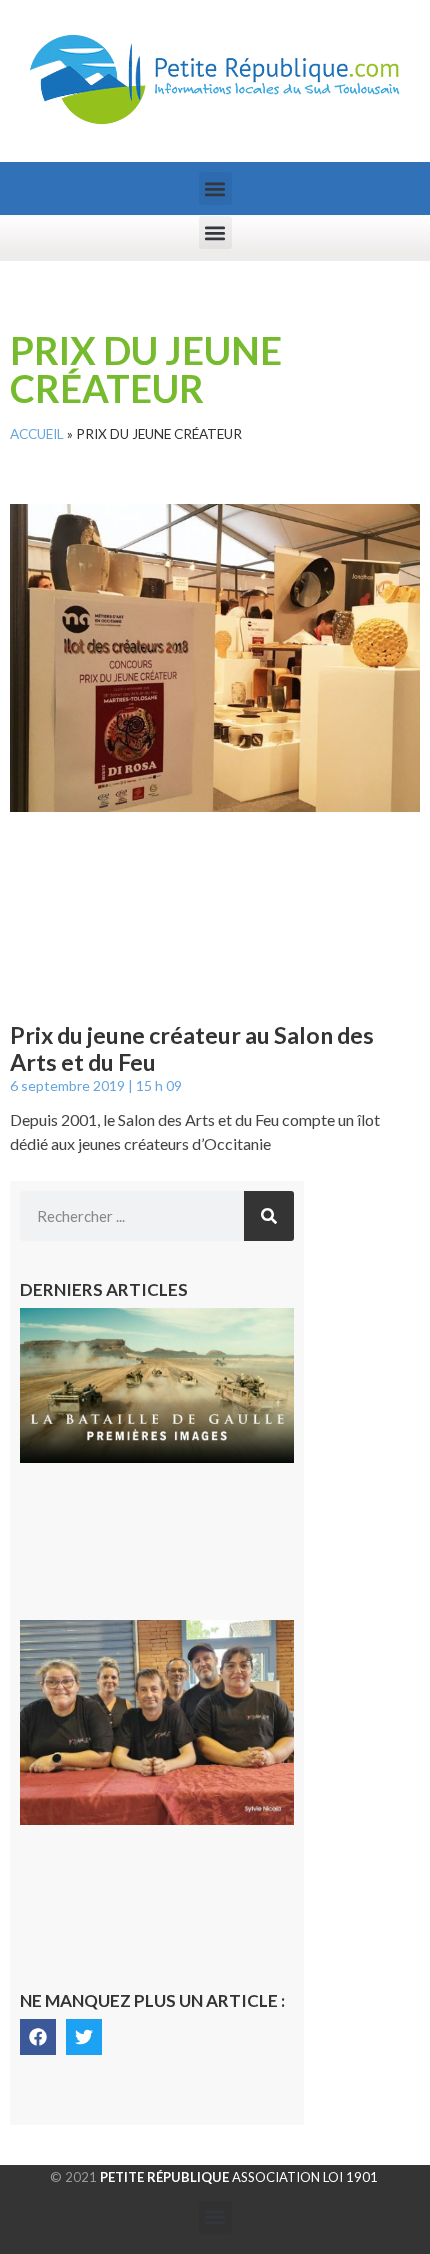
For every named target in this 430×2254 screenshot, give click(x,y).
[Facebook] (38, 2037)
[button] (215, 188)
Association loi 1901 (239, 2177)
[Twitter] (84, 2037)
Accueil (37, 434)
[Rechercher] (269, 1216)
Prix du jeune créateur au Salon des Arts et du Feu (192, 1049)
